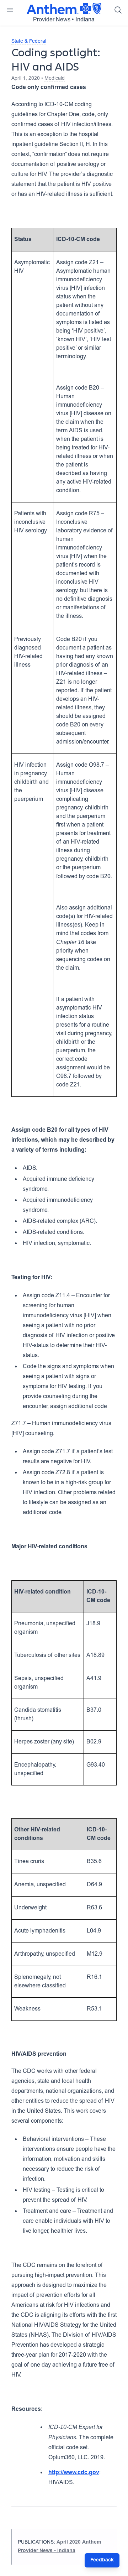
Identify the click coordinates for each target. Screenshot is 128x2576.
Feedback (102, 2560)
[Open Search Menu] (118, 10)
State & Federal (29, 42)
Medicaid (55, 79)
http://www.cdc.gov (74, 2473)
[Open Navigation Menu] (10, 10)
